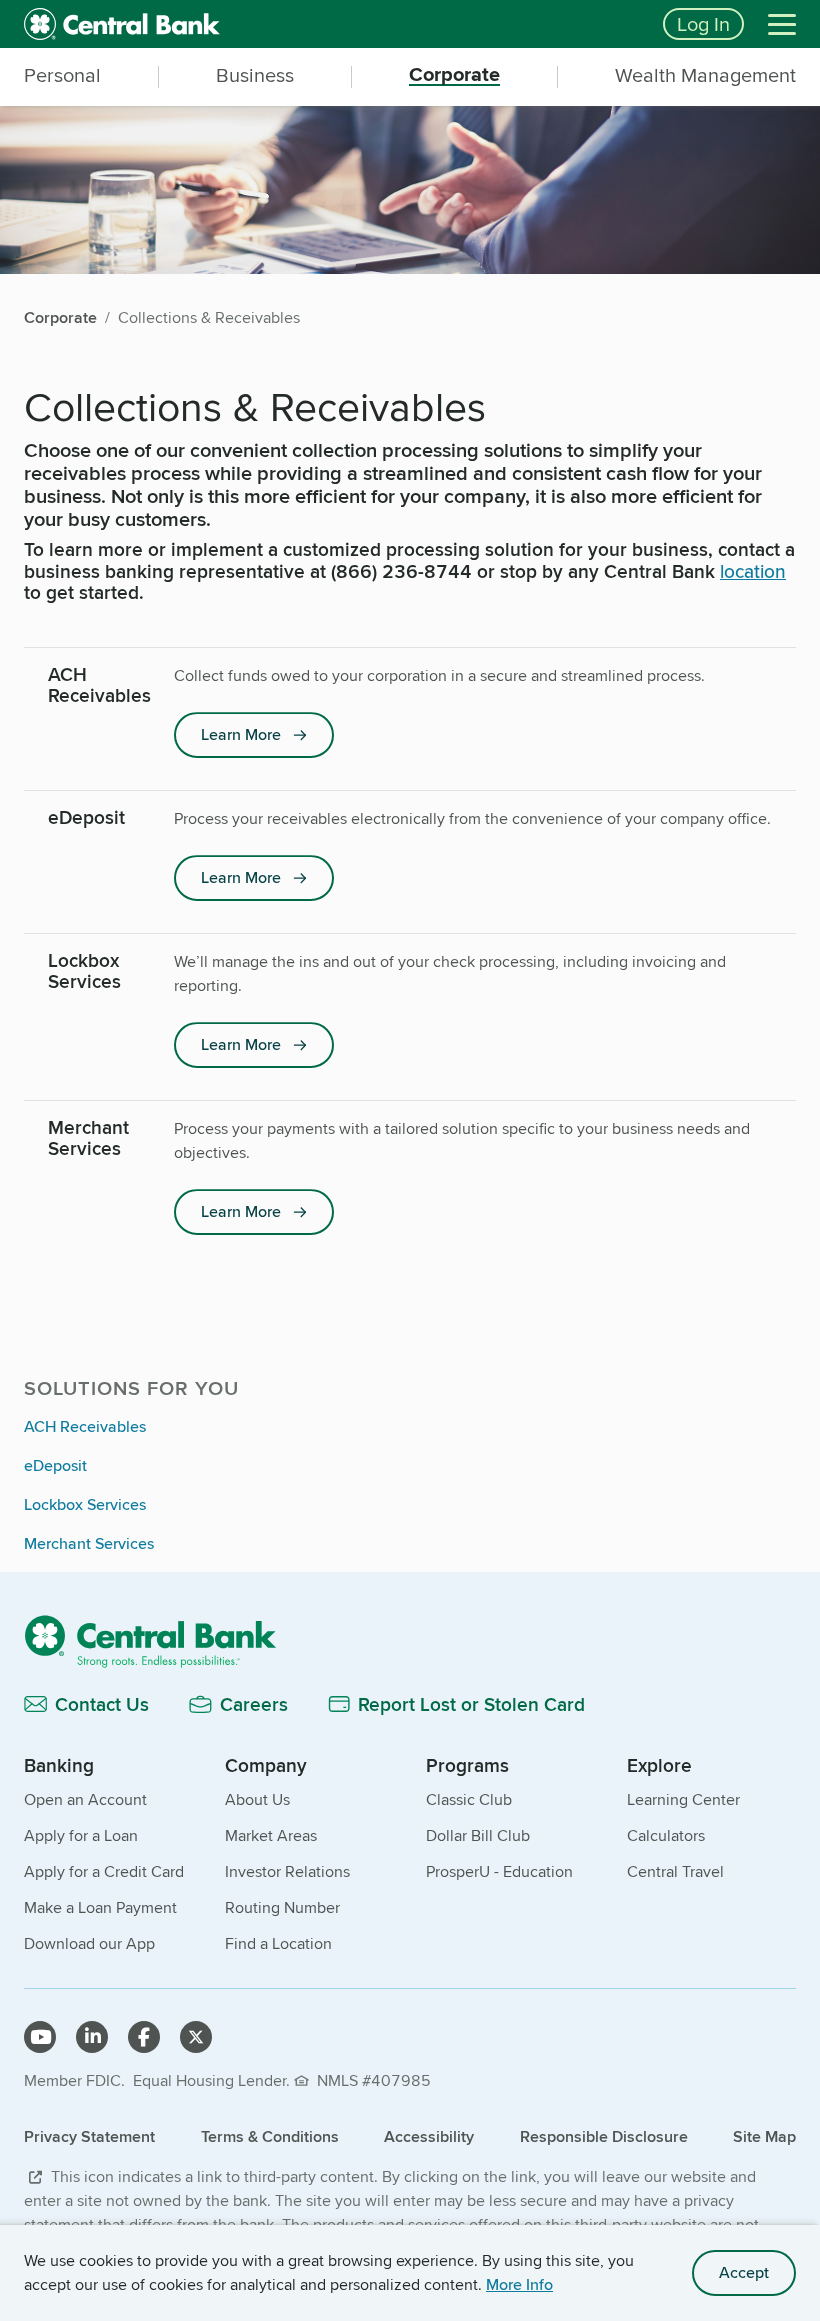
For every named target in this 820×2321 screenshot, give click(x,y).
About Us (257, 1799)
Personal (62, 75)
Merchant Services (89, 1543)
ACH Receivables (85, 1426)
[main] (410, 967)
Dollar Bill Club (478, 1835)
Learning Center (683, 1799)
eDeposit (55, 1465)
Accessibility (429, 2136)
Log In (703, 23)
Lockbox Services (85, 1504)
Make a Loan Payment (100, 1907)
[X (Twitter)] (196, 2037)
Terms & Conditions (270, 2136)
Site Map (764, 2136)
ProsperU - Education (499, 1871)
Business (255, 75)
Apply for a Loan (81, 1835)
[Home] (410, 1640)
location (753, 571)
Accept (744, 2272)
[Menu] (782, 24)
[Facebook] (144, 2037)
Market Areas (271, 1835)
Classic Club (469, 1799)
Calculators (666, 1835)
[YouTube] (40, 2037)
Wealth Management (705, 75)
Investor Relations (287, 1871)
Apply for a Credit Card (104, 1871)
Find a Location (278, 1943)
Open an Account (85, 1799)
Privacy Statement (89, 2136)
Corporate (454, 75)
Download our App (89, 1943)
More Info (519, 2284)
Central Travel (675, 1871)
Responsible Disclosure (604, 2136)
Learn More (241, 734)
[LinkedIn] (92, 2037)
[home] (331, 24)
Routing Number (282, 1907)
